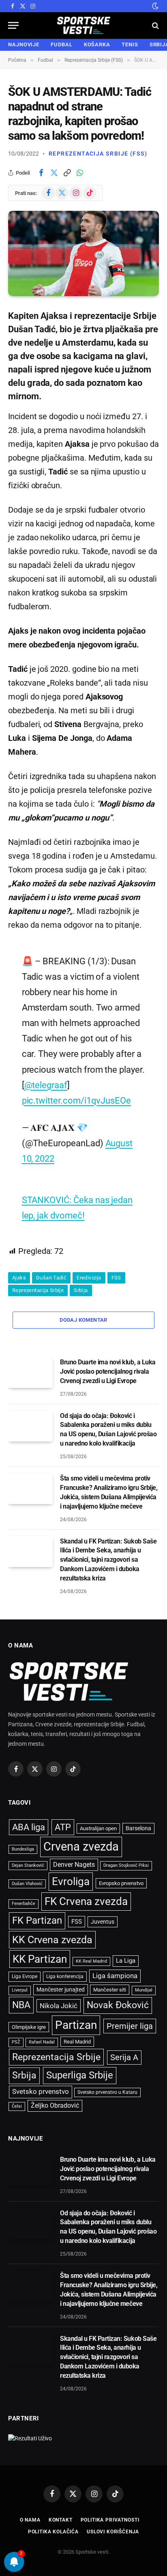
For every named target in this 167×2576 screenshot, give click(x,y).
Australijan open (98, 1828)
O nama (30, 2520)
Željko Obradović (55, 2106)
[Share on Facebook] (41, 173)
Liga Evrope (25, 1976)
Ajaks (19, 1278)
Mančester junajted (61, 1989)
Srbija (81, 1290)
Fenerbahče (24, 1904)
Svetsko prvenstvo (41, 2092)
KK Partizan (40, 1959)
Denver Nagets (74, 1865)
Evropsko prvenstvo (121, 1883)
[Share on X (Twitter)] (54, 173)
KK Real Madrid (91, 1961)
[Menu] (13, 25)
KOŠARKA (97, 44)
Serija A (124, 2058)
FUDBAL (61, 44)
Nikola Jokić (59, 2006)
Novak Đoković (118, 2005)
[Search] (155, 25)
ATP (63, 1827)
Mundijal (144, 1990)
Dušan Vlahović (27, 1884)
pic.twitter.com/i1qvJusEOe (76, 1100)
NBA (21, 2005)
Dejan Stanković (28, 1865)
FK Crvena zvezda (86, 1901)
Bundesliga (23, 1849)
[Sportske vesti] (84, 25)
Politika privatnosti (110, 2520)
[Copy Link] (67, 173)
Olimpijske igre (29, 2027)
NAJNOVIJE (24, 44)
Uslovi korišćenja (113, 2532)
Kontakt (61, 2520)
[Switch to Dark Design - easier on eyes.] (154, 6)
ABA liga (29, 1827)
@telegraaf (46, 1085)
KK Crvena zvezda (52, 1940)
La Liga (126, 1961)
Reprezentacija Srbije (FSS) (98, 154)
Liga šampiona (115, 1976)
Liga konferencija (65, 1976)
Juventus (103, 1922)
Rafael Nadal (42, 2042)
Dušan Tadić (51, 1278)
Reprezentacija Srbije (38, 1290)
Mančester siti (110, 1990)
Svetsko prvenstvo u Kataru (107, 2092)
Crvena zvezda (81, 1846)
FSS (116, 1278)
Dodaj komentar (83, 1320)
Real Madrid (77, 2042)
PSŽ (16, 2042)
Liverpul (20, 1990)
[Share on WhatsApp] (80, 173)
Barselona (138, 1828)
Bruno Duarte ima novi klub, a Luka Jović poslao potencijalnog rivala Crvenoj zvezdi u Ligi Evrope (108, 1371)
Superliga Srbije (80, 2075)
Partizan (76, 2025)
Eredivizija (89, 1278)
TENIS (130, 44)
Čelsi (17, 2106)
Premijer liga (130, 2026)
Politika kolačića (53, 2532)
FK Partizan (37, 1920)
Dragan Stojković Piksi (126, 1865)
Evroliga (71, 1881)
